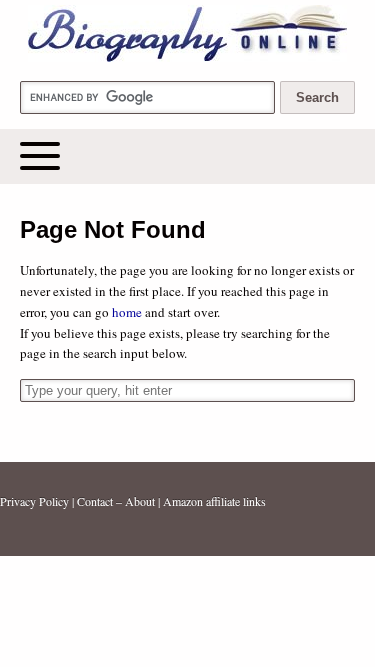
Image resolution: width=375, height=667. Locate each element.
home (127, 312)
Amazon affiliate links (214, 501)
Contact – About (116, 501)
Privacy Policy (34, 501)
